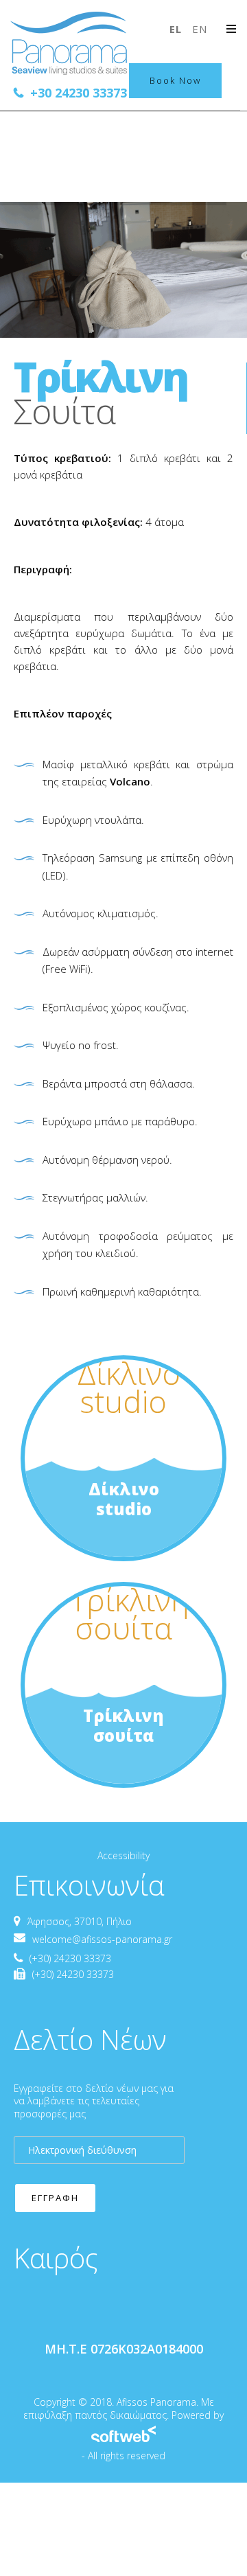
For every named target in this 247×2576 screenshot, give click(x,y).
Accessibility (123, 1855)
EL (177, 29)
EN (200, 29)
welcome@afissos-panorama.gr (102, 1939)
